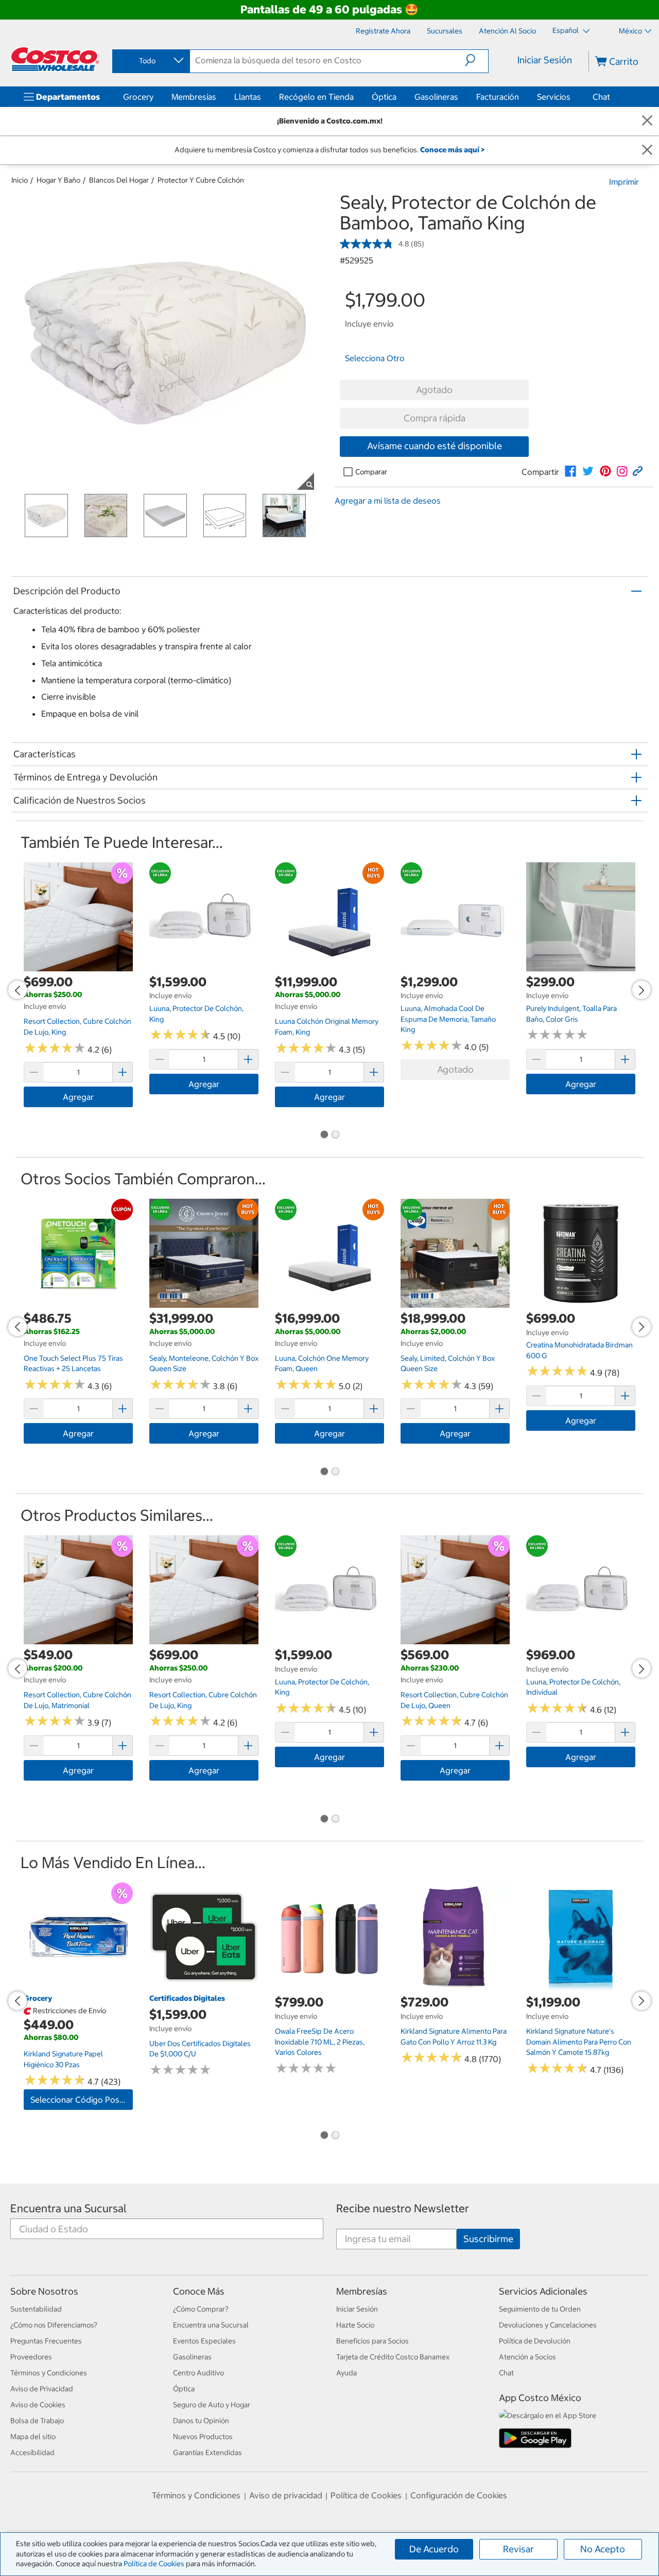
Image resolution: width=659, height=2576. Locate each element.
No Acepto (603, 2549)
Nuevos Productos (203, 2437)
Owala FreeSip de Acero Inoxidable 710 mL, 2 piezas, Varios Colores (320, 2042)
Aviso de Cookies (38, 2405)
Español (566, 30)
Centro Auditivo (198, 2373)
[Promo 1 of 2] (324, 1135)
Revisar (518, 2549)
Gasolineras (436, 97)
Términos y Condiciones (49, 2373)
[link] (570, 471)
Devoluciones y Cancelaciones (548, 2325)
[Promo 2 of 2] (335, 1135)
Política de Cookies (154, 2564)
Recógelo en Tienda (316, 97)
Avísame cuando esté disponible (435, 446)
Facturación (498, 97)
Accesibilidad (32, 2453)
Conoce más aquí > (452, 150)
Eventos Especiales (204, 2341)
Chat (601, 97)
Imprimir (624, 182)
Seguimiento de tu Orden (540, 2309)
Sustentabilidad (36, 2309)
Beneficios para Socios (372, 2341)
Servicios (554, 97)
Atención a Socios (527, 2357)
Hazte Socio (355, 2325)
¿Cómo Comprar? (201, 2309)
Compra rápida (435, 418)
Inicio (20, 180)
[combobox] (150, 61)
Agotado (434, 390)
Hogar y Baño (58, 180)
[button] (476, 60)
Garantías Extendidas (207, 2453)
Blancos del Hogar (119, 180)
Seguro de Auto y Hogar (212, 2405)
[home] (55, 59)
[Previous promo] (18, 990)
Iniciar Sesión (545, 60)
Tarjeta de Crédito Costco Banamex (393, 2357)
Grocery (138, 97)
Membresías (194, 97)
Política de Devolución (535, 2341)
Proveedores (31, 2357)
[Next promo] (641, 990)
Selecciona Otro (375, 358)
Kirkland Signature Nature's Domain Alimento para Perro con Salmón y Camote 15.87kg (579, 2042)
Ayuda (346, 2373)
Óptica (384, 97)
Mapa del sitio (33, 2437)
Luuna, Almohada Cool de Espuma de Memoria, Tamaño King (448, 1019)
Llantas (248, 97)
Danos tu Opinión (201, 2421)
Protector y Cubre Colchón (201, 180)
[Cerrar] (647, 121)
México (630, 31)
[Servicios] (573, 97)
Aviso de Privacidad (42, 2389)
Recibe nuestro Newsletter (403, 2208)
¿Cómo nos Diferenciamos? (54, 2325)
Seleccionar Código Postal (80, 2100)
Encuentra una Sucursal (68, 2208)
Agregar (78, 1097)
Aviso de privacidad (286, 2495)
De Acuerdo (434, 2549)
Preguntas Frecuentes (46, 2341)
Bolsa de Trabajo (37, 2421)
